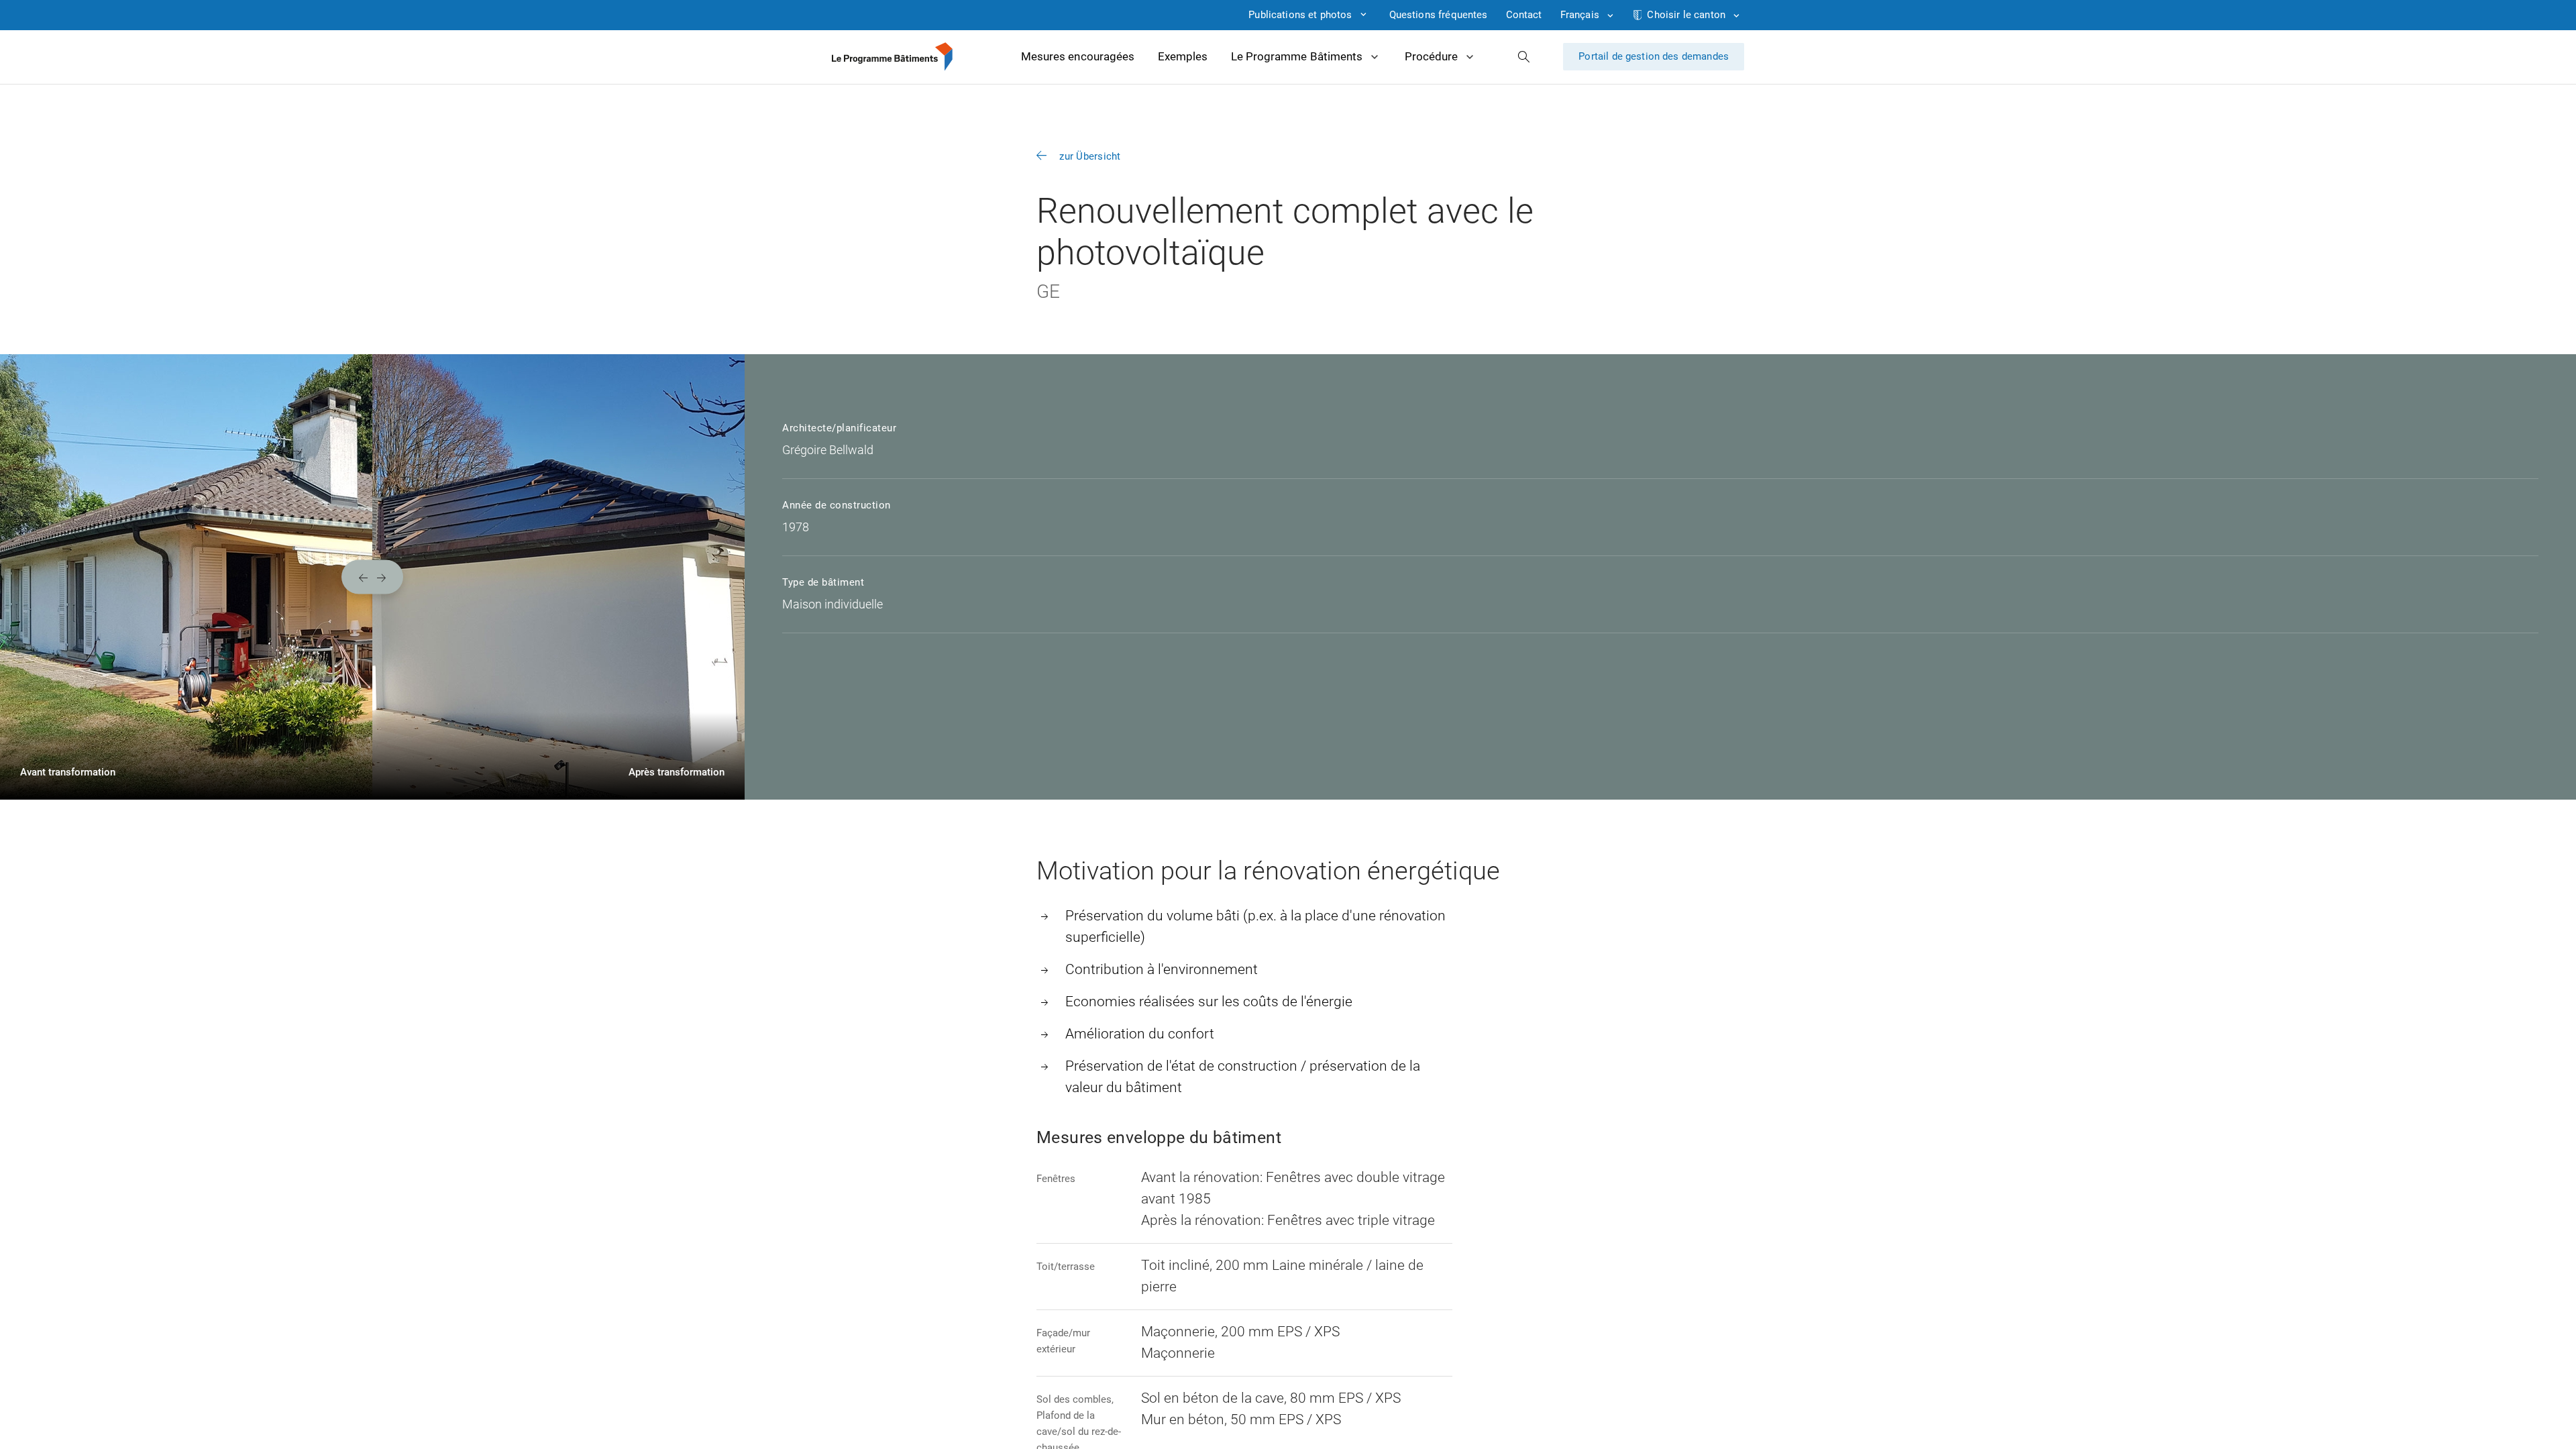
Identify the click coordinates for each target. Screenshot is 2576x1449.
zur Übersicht (1090, 156)
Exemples (1183, 56)
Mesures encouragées (1078, 56)
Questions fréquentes (1439, 15)
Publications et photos (1300, 15)
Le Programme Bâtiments (1297, 56)
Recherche (1524, 57)
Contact (1524, 15)
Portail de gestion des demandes (1654, 56)
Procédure (1431, 56)
